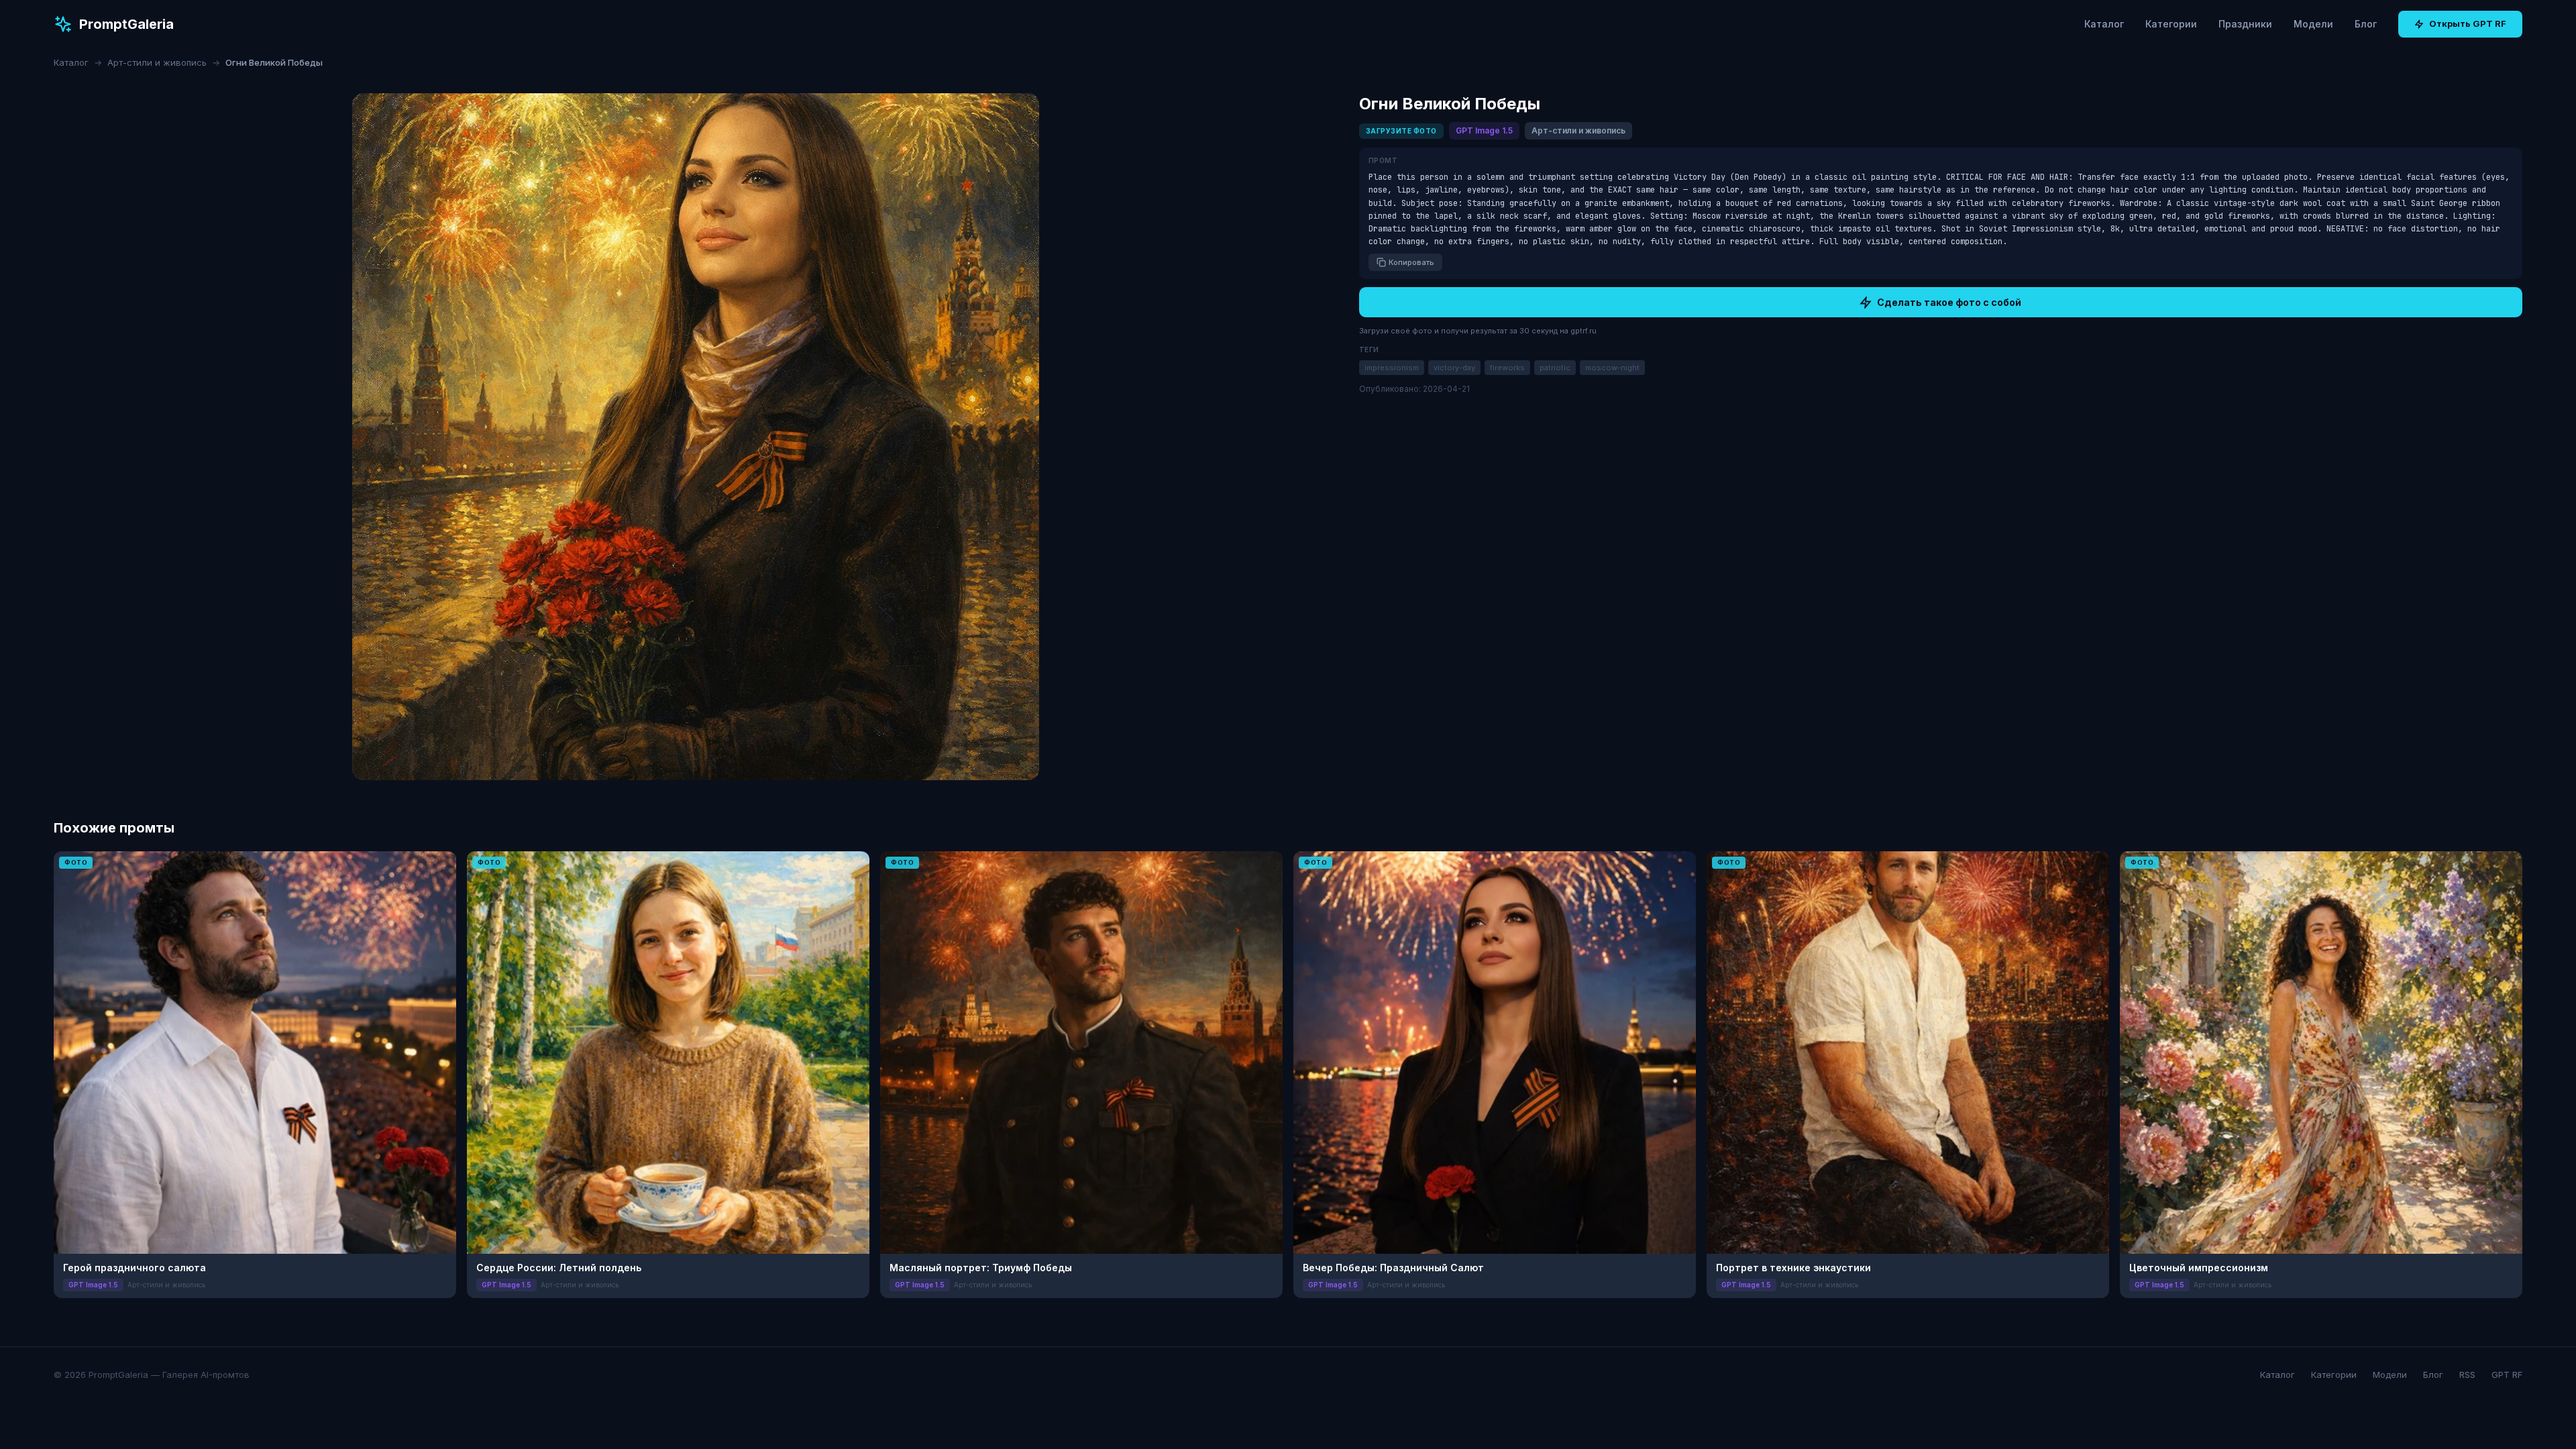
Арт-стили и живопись (157, 62)
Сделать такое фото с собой (1949, 302)
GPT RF (2507, 1375)
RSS (2467, 1375)
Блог (2366, 24)
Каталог (2104, 24)
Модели (2313, 24)
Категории (2171, 24)
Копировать (1411, 262)
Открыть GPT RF (2468, 23)
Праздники (2245, 24)
